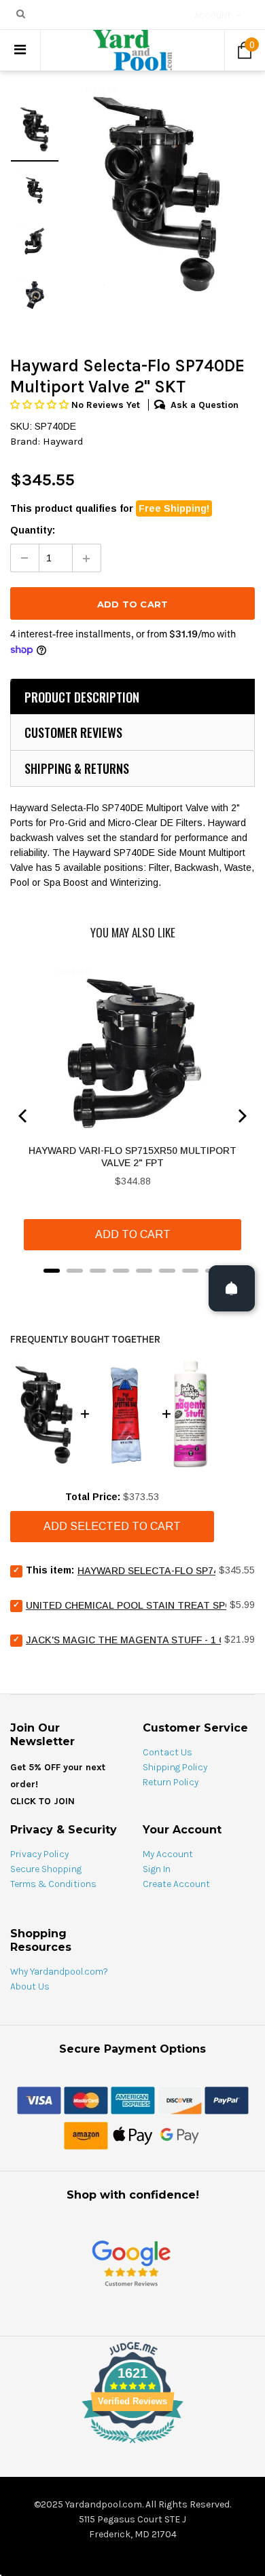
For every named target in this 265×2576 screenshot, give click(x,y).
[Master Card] (86, 2099)
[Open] (232, 1288)
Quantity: (33, 530)
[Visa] (39, 2099)
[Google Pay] (180, 2135)
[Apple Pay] (133, 2135)
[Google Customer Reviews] (131, 2263)
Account (213, 16)
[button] (41, 405)
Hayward (63, 441)
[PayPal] (227, 2099)
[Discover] (180, 2099)
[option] (157, 192)
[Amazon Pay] (86, 2135)
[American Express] (133, 2099)
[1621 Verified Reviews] (132, 2446)
